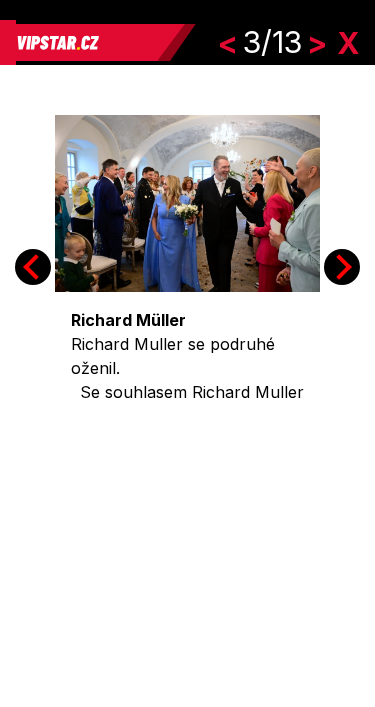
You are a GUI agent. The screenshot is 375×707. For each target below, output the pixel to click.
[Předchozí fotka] (33, 267)
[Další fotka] (342, 267)
